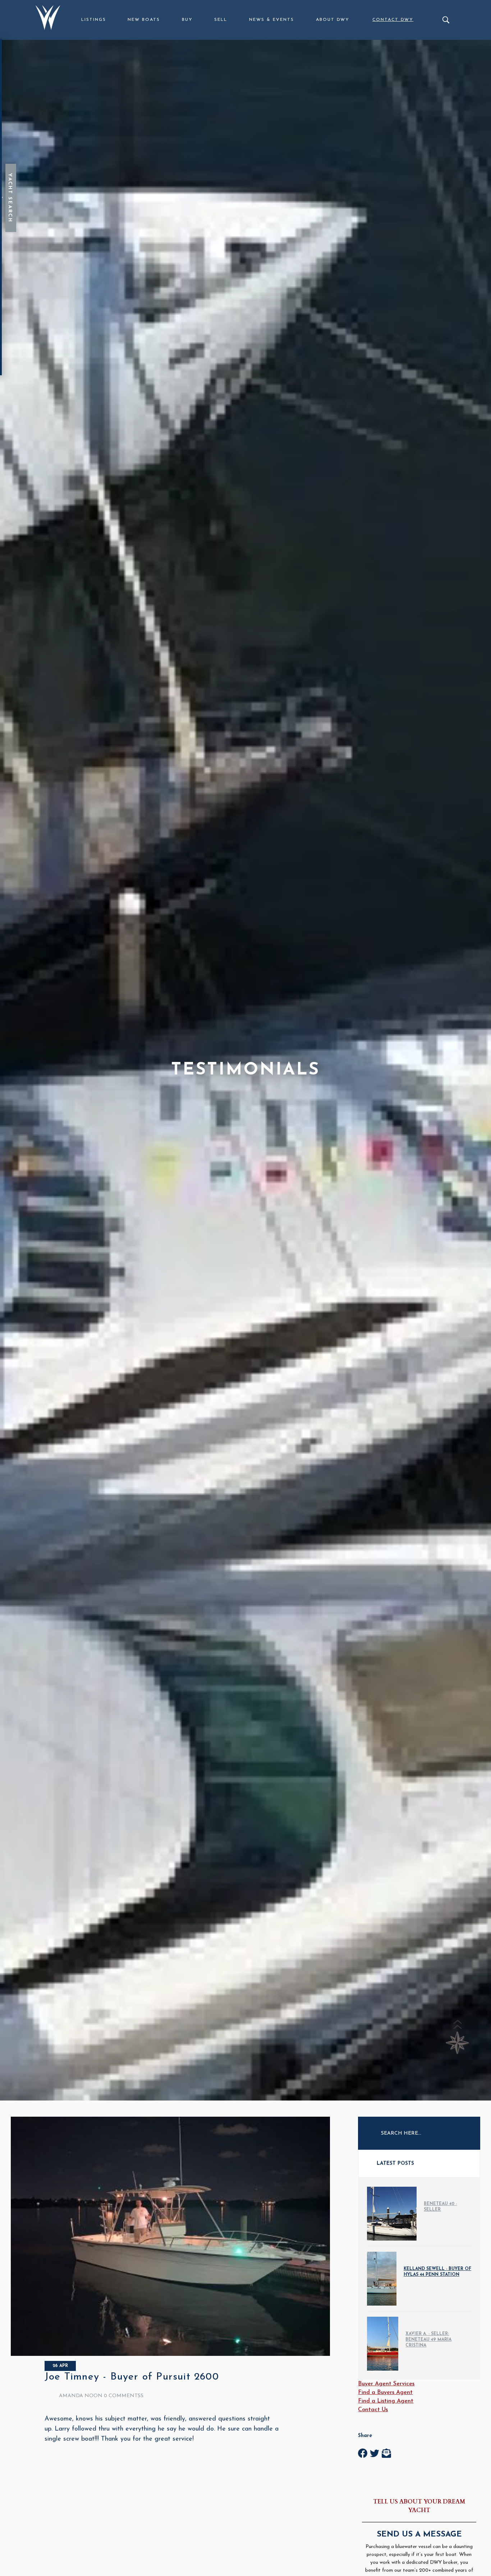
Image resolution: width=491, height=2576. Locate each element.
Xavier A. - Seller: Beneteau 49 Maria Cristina (428, 2340)
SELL (221, 20)
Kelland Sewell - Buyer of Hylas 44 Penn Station (437, 2272)
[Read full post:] (170, 2354)
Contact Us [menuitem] (373, 2410)
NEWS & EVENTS (272, 20)
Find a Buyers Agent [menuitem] (385, 2392)
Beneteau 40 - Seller (440, 2207)
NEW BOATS (144, 20)
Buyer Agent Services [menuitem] (386, 2384)
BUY (187, 20)
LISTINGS (94, 20)
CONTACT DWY (393, 20)
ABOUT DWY (333, 20)
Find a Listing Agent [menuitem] (386, 2401)
